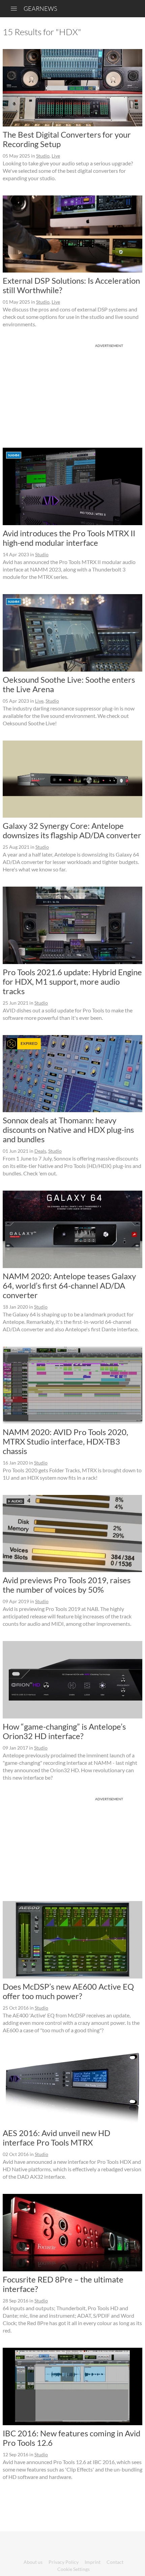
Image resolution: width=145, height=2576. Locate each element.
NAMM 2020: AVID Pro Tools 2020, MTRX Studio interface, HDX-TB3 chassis (65, 1441)
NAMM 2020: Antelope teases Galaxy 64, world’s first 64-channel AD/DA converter (69, 1285)
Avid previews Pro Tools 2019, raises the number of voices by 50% (67, 1585)
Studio (43, 156)
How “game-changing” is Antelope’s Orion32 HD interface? (64, 1731)
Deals (40, 1151)
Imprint (93, 2562)
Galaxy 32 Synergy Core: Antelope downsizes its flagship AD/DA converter (72, 830)
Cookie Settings (74, 2569)
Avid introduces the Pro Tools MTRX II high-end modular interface (69, 538)
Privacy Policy (64, 2562)
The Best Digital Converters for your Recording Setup (67, 139)
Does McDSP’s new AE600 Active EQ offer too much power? (68, 1991)
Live (56, 156)
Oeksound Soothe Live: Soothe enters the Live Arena (69, 684)
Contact (115, 2562)
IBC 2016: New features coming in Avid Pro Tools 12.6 (71, 2438)
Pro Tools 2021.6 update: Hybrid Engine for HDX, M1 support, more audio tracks (72, 981)
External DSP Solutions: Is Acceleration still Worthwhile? (71, 285)
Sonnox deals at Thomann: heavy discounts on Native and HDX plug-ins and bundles (68, 1130)
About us (33, 2562)
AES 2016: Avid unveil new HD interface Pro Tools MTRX (56, 2138)
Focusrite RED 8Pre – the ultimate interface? (63, 2284)
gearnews (40, 8)
